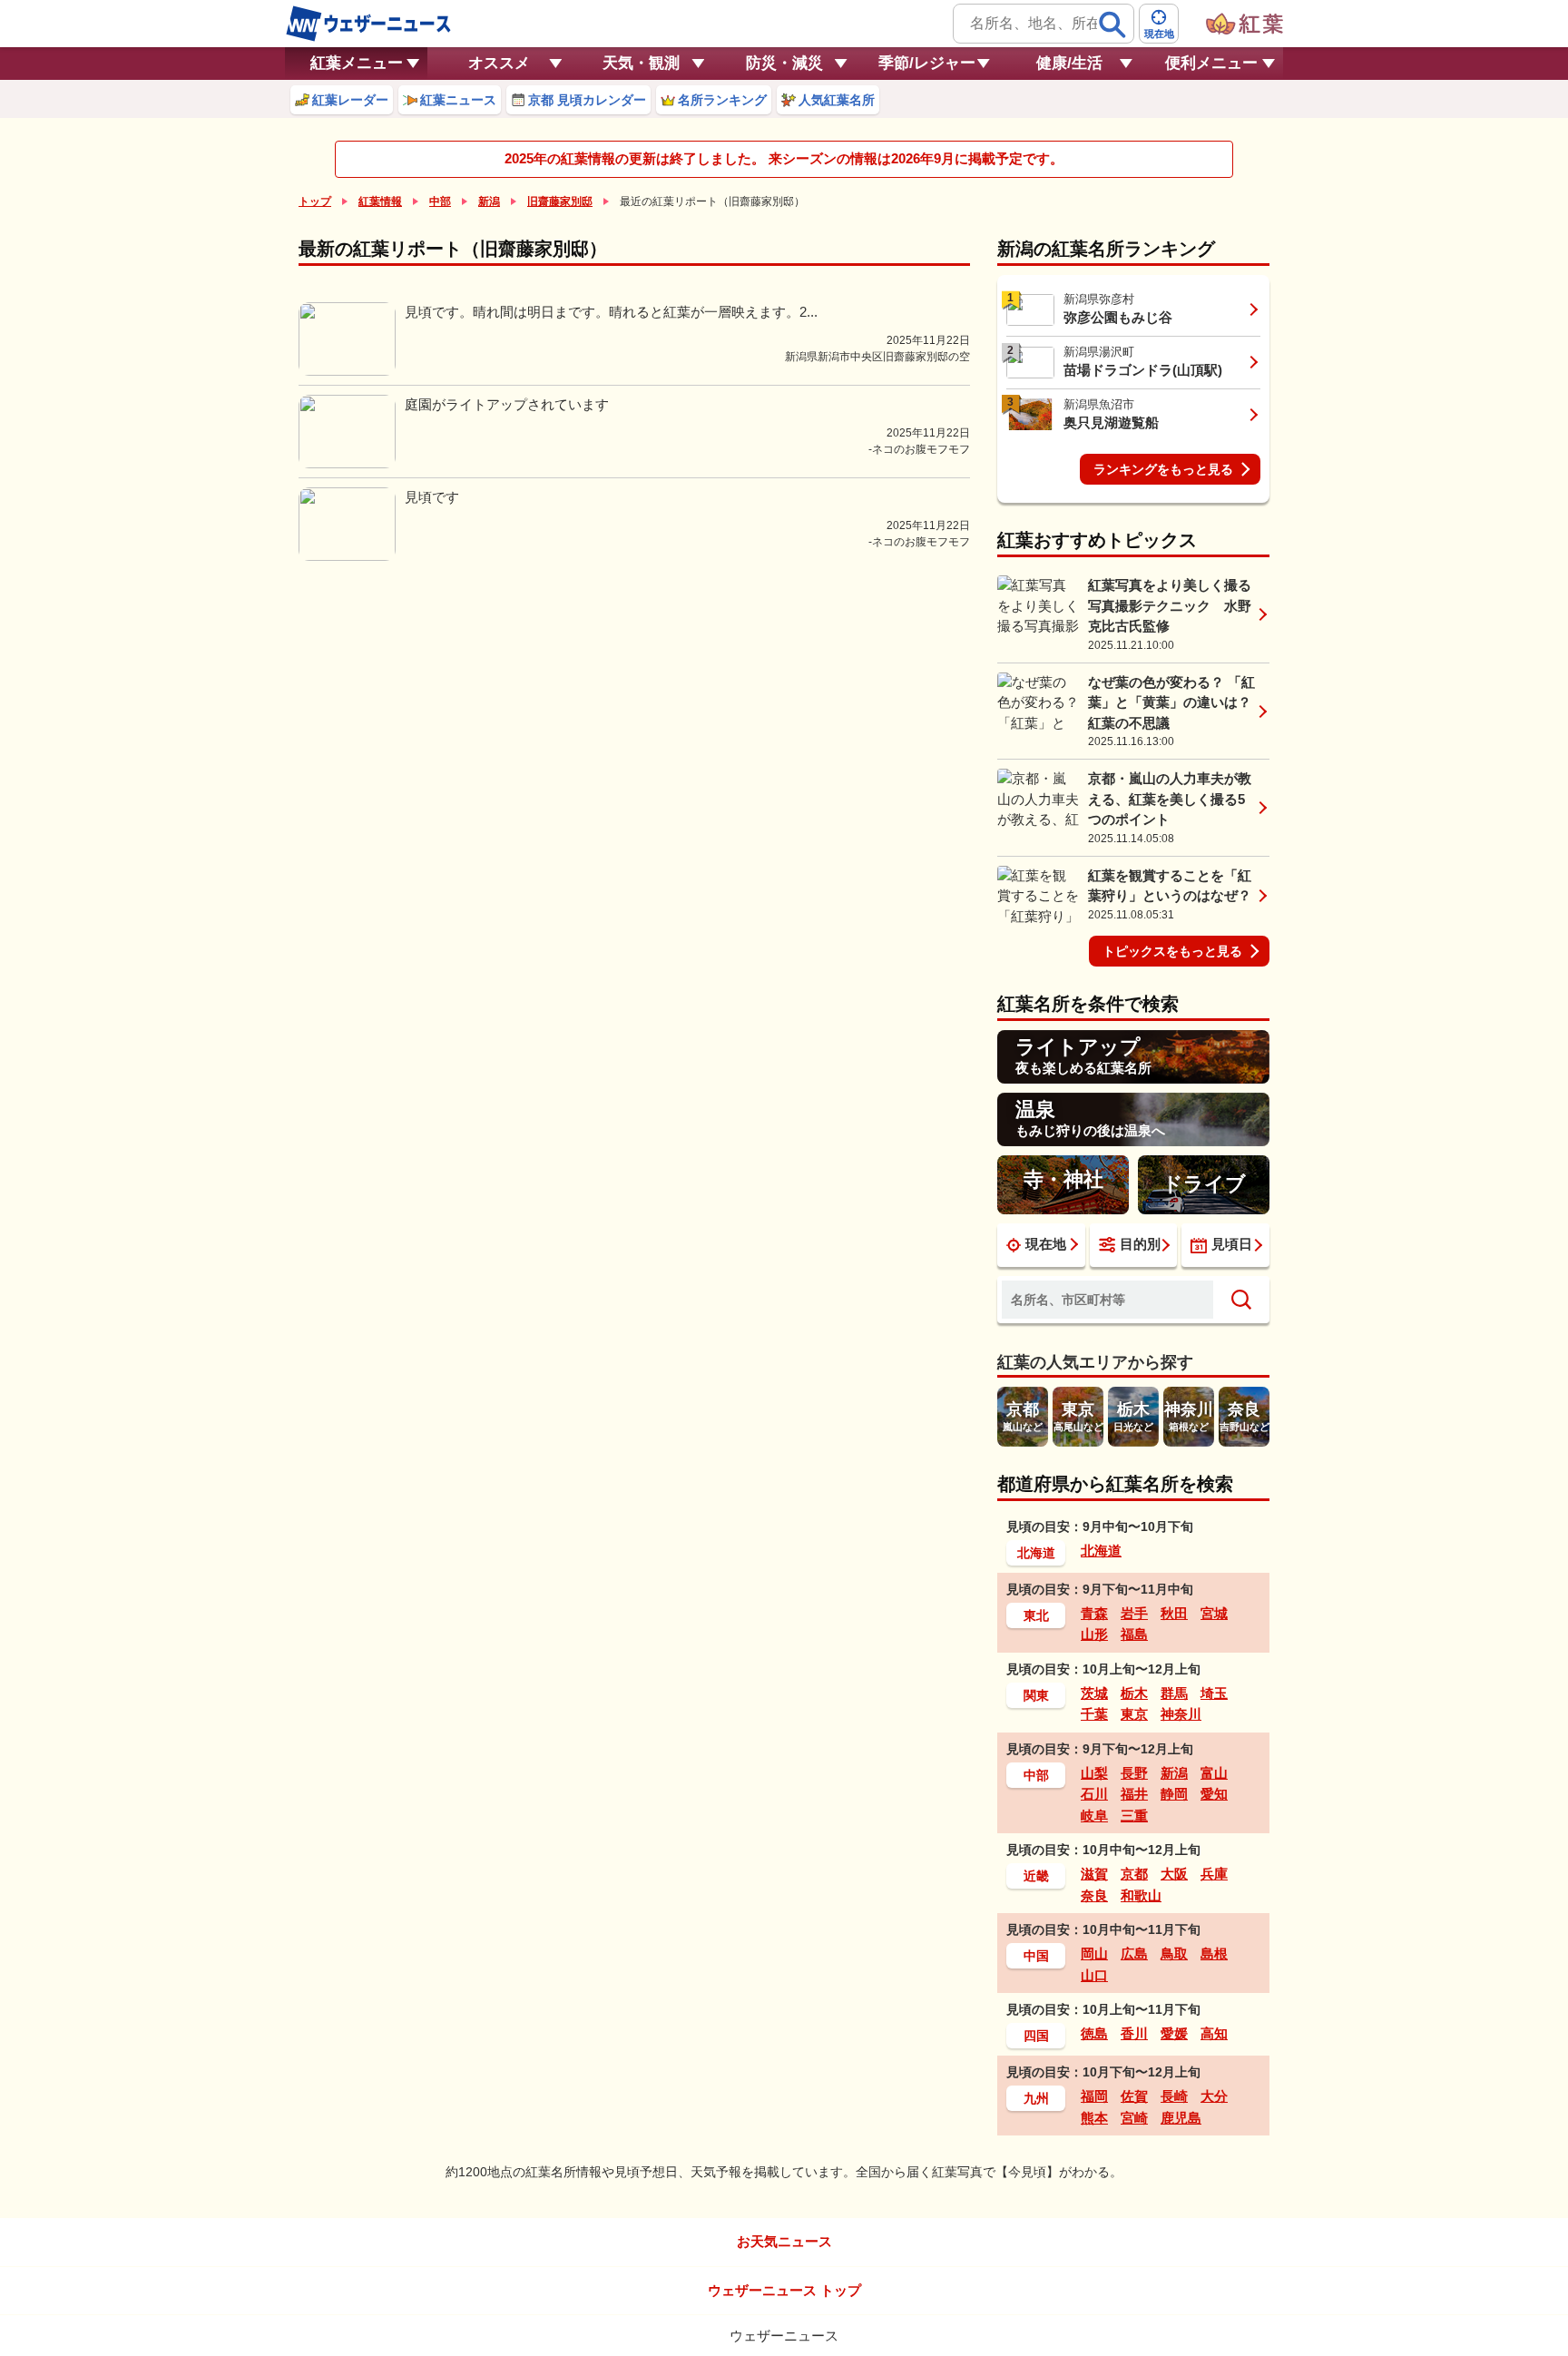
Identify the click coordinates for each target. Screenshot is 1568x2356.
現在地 (1046, 1244)
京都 (1134, 1874)
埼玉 (1214, 1693)
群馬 (1174, 1693)
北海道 (1036, 1553)
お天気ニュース (784, 2241)
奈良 (1094, 1895)
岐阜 (1094, 1816)
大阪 (1174, 1874)
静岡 (1174, 1794)
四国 (1036, 2036)
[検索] (1112, 25)
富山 (1214, 1773)
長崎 (1174, 2096)
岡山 (1094, 1954)
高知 (1214, 2033)
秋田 (1174, 1613)
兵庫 (1214, 1874)
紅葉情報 (380, 201)
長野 (1134, 1773)
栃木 (1134, 1693)
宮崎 (1134, 2118)
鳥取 (1174, 1954)
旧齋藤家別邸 (560, 201)
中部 (440, 201)
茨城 (1094, 1693)
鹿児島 (1181, 2118)
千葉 (1094, 1714)
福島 (1134, 1634)
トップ (315, 201)
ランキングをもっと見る (1163, 469)
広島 (1134, 1954)
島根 (1214, 1954)
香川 (1134, 2033)
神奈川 (1181, 1714)
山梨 (1094, 1773)
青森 (1094, 1613)
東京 (1134, 1714)
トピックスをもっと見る (1172, 951)
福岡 (1094, 2096)
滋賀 (1094, 1874)
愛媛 (1174, 2033)
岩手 (1134, 1613)
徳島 (1094, 2033)
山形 (1094, 1634)
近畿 (1036, 1876)
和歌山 (1141, 1895)
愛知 (1214, 1794)
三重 (1134, 1816)
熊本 (1094, 2118)
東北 (1036, 1615)
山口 (1094, 1975)
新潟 (489, 201)
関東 (1036, 1695)
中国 (1036, 1956)
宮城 (1214, 1613)
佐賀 (1134, 2096)
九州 (1036, 2098)
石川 (1094, 1794)
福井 (1134, 1794)
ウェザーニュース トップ (784, 2290)
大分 (1214, 2096)
